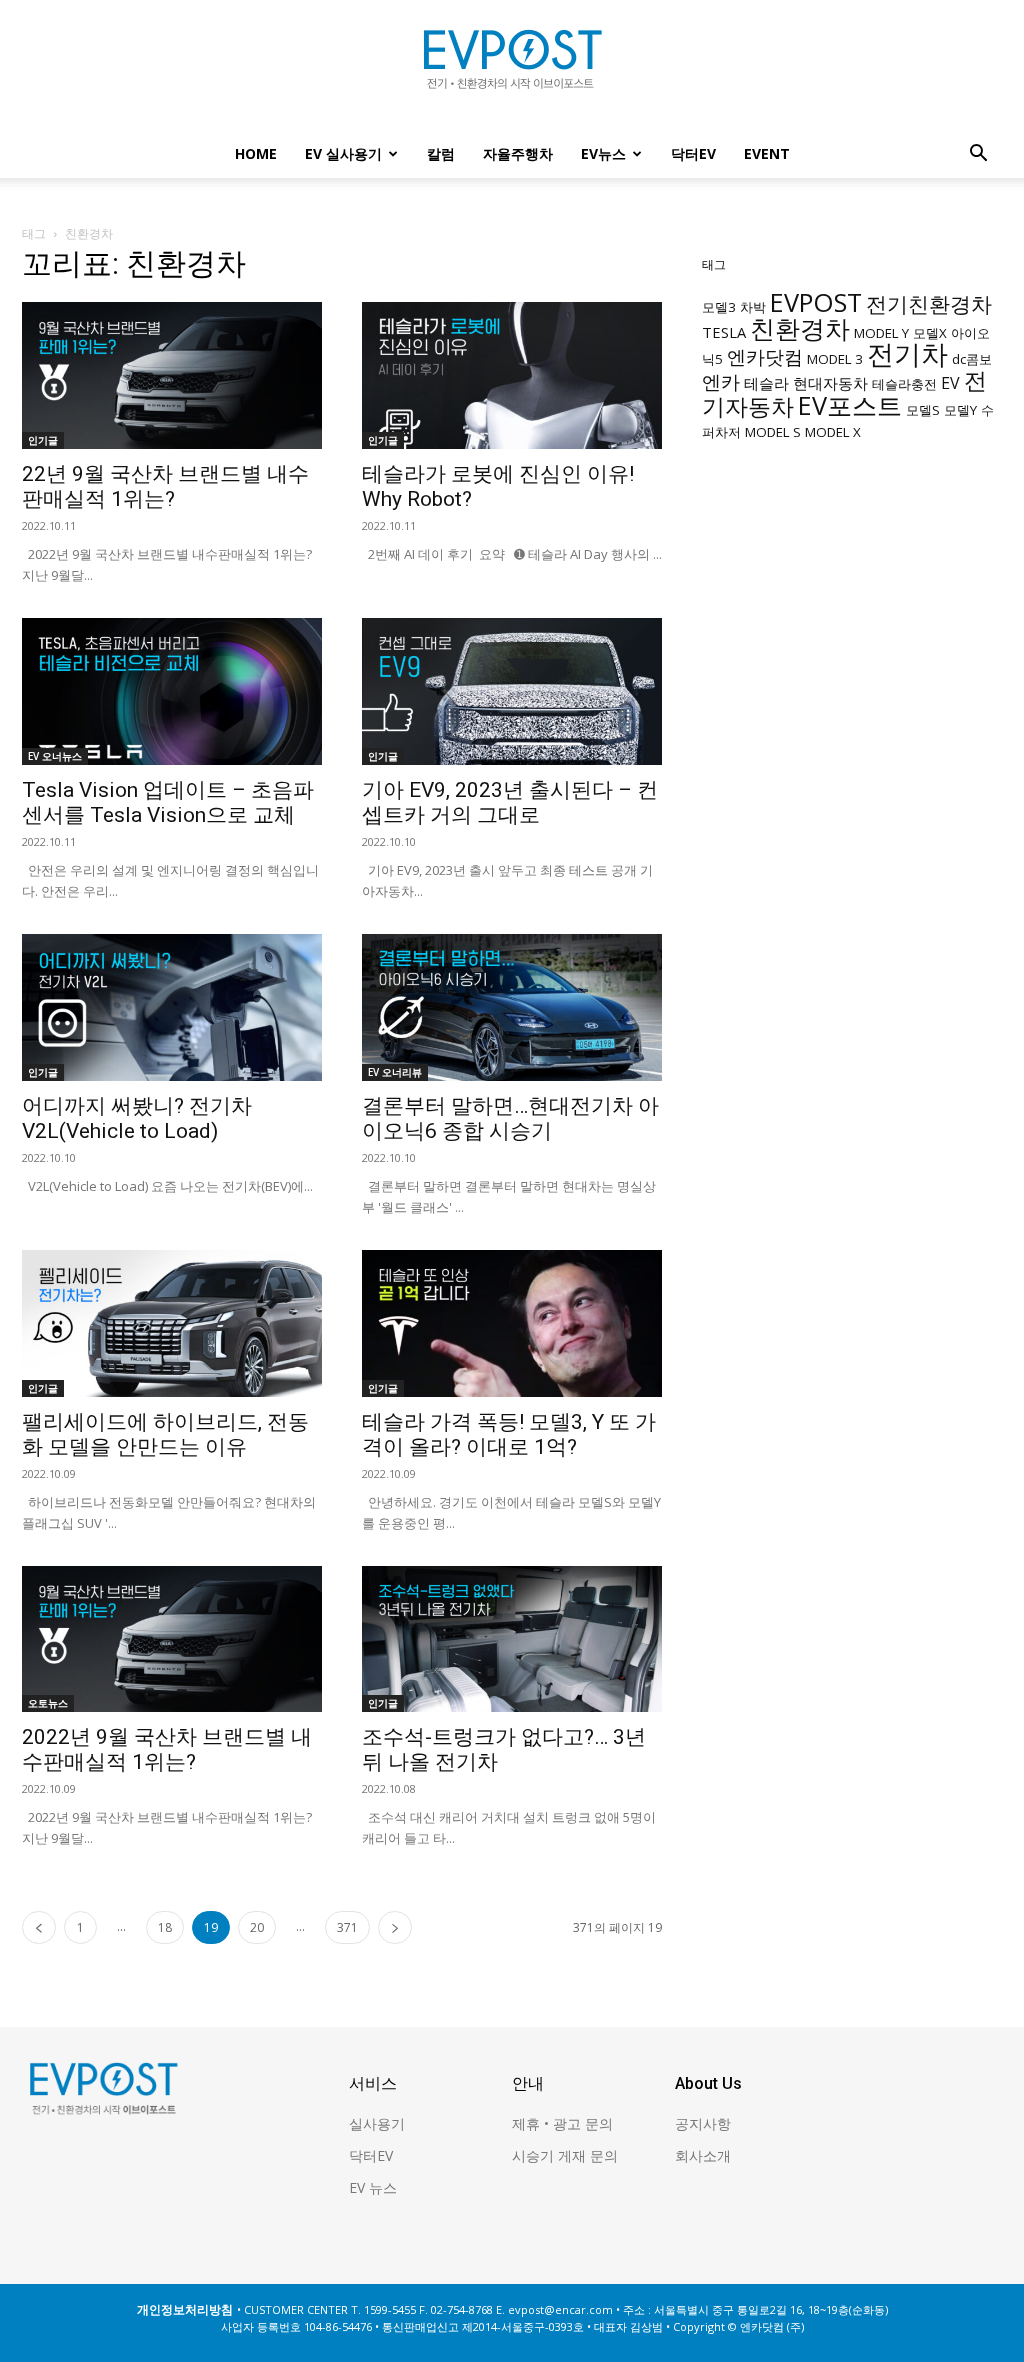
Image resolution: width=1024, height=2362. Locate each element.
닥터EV (693, 153)
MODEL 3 (835, 359)
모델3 (719, 307)
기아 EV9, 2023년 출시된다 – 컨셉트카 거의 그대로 (510, 802)
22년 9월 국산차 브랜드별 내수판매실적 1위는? (165, 486)
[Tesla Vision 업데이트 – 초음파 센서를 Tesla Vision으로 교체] (172, 691)
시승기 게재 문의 (565, 2155)
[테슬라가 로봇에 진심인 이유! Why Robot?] (512, 375)
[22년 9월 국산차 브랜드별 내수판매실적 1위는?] (172, 375)
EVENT (767, 153)
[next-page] (395, 1927)
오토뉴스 (48, 1703)
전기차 (907, 354)
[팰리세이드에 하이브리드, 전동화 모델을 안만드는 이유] (172, 1323)
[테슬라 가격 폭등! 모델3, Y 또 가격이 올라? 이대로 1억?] (512, 1323)
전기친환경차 (929, 303)
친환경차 (800, 328)
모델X (930, 333)
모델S (923, 410)
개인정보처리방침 (185, 2309)
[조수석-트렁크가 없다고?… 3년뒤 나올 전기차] (512, 1639)
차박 (753, 307)
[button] (978, 155)
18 (165, 1927)
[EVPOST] (512, 67)
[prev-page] (39, 1927)
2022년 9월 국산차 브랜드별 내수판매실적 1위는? (167, 1749)
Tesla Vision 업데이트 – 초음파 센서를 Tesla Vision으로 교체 (168, 802)
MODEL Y (881, 333)
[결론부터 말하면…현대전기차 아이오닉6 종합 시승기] (512, 1007)
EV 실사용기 (343, 153)
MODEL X (833, 432)
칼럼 (441, 153)
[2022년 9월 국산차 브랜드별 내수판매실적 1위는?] (172, 1639)
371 (347, 1927)
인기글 (43, 440)
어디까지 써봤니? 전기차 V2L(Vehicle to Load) (137, 1118)
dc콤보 (972, 359)
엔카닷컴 (765, 356)
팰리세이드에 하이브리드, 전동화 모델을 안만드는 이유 (165, 1434)
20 (257, 1927)
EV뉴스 (603, 153)
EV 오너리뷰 (395, 1072)
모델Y (960, 410)
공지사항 (703, 2123)
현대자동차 (830, 383)
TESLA (724, 332)
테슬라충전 (904, 384)
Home (256, 153)
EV (950, 383)
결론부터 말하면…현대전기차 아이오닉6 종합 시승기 (510, 1118)
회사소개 (703, 2155)
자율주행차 (518, 153)
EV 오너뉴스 (55, 756)
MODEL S (773, 432)
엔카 (721, 381)
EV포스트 (850, 405)
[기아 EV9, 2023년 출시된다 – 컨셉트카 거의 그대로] (512, 691)
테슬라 (766, 383)
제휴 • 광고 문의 (562, 2123)
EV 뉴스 (373, 2187)
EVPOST (816, 302)
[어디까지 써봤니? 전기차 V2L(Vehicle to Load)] (172, 1007)
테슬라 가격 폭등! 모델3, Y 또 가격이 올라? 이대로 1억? (509, 1434)
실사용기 (377, 2123)
